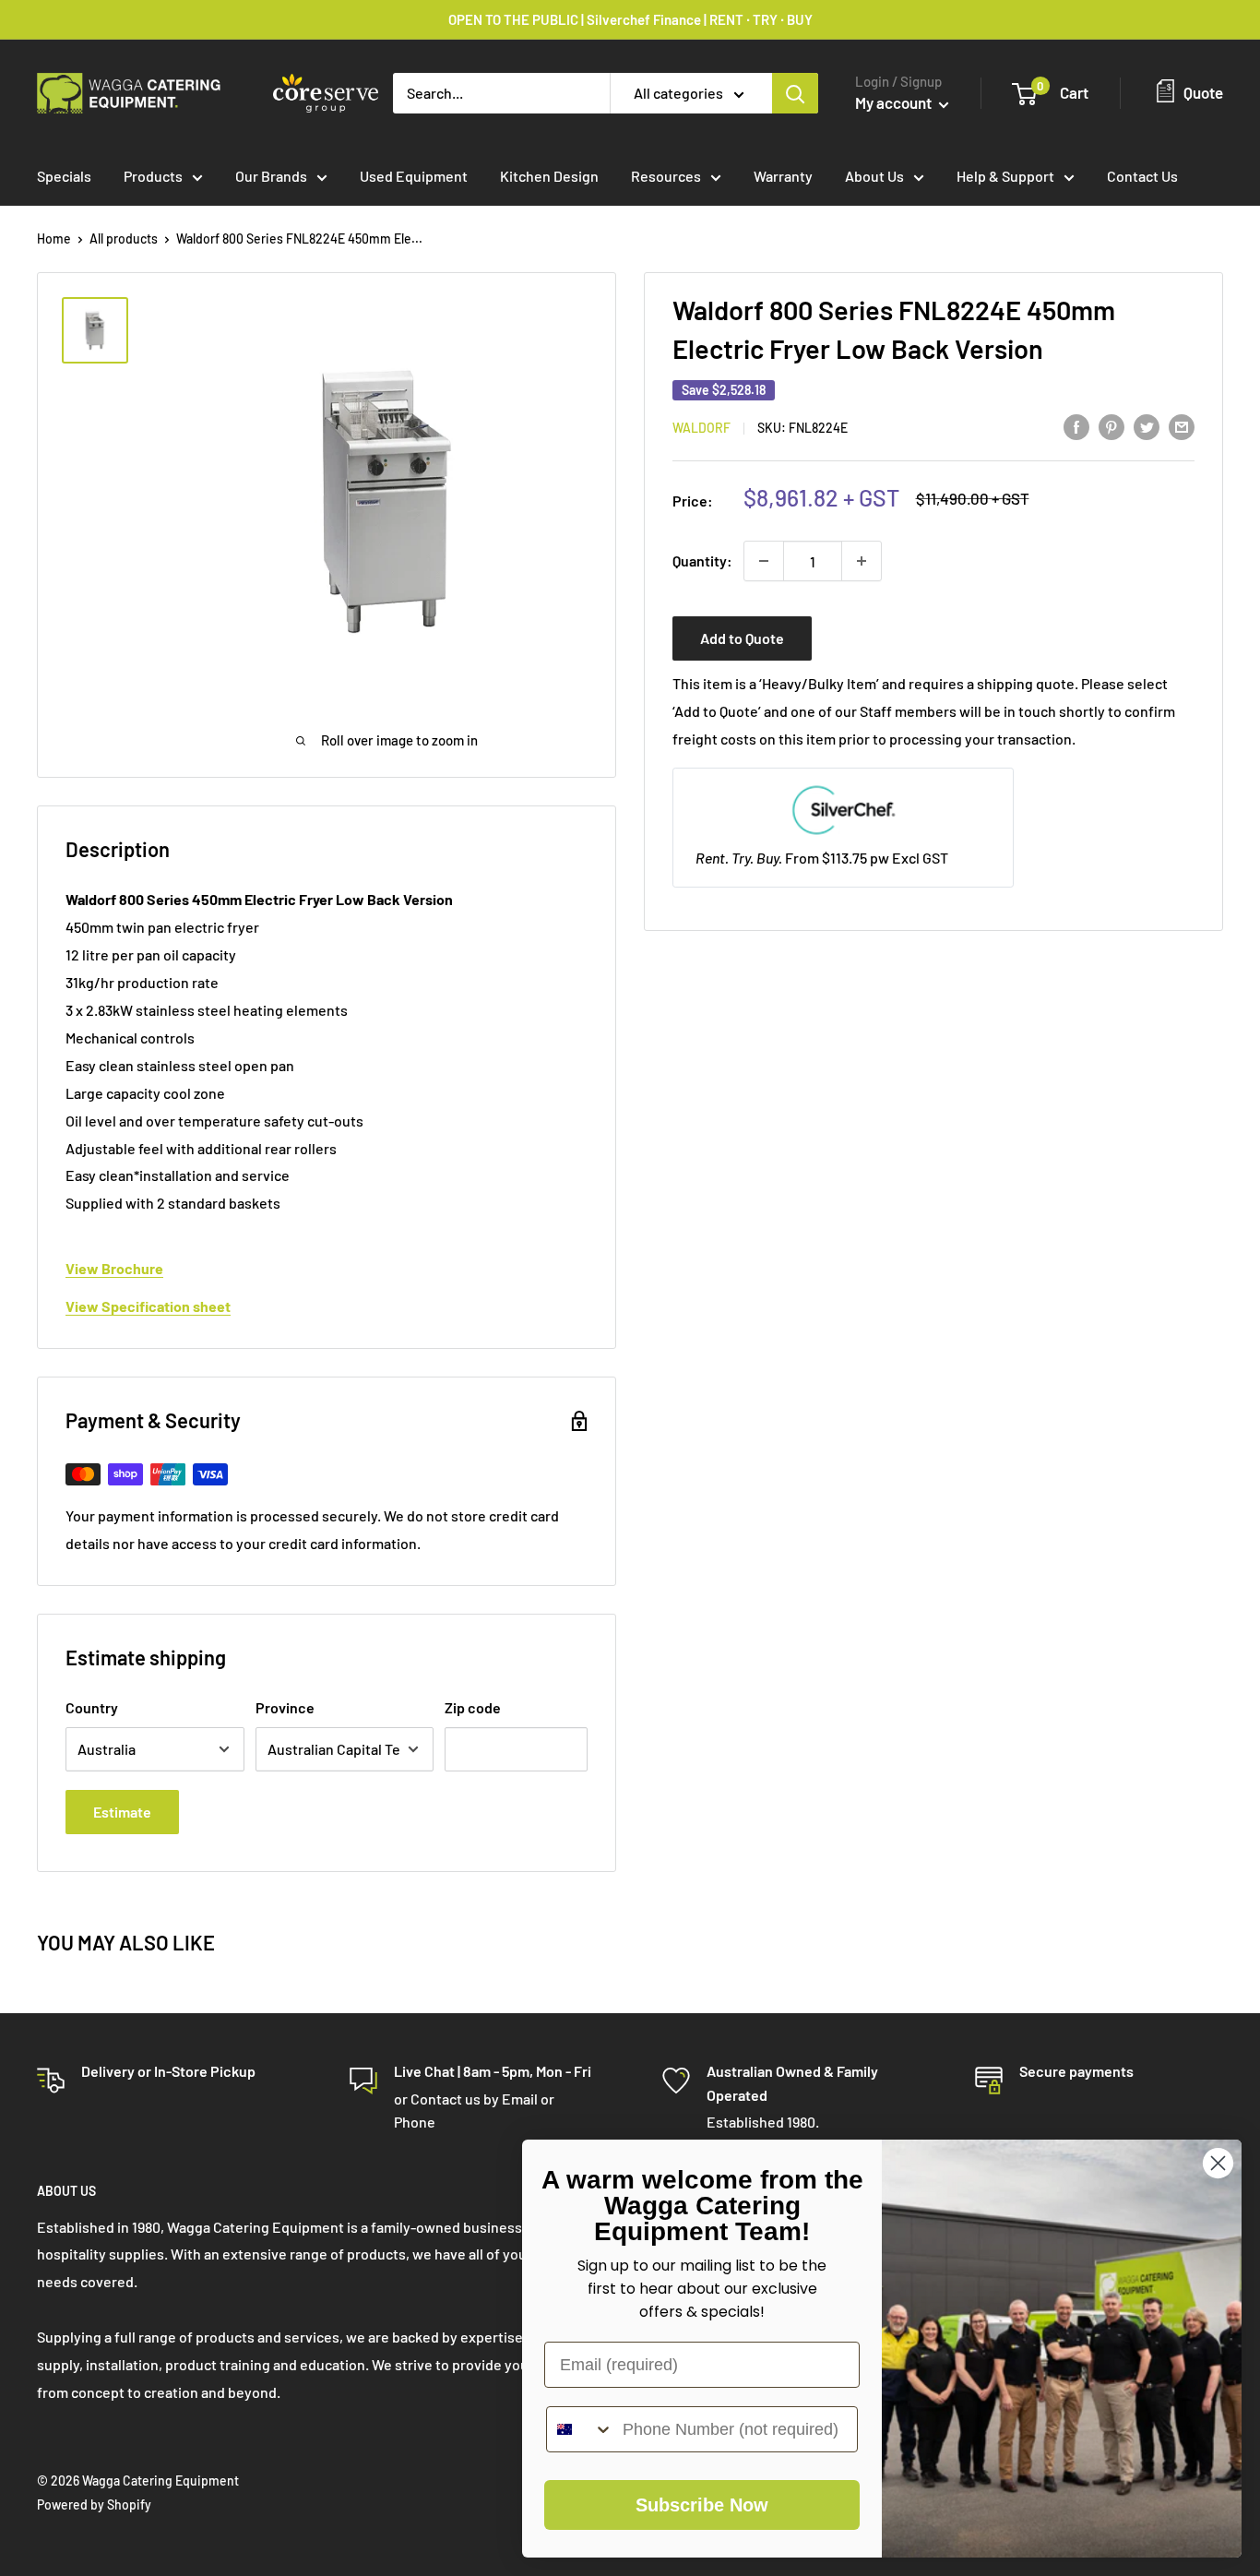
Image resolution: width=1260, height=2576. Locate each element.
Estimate (122, 1812)
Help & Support (1005, 176)
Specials (64, 176)
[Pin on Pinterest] (1111, 426)
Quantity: (702, 561)
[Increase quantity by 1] (862, 561)
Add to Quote (742, 638)
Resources (666, 176)
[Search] (795, 93)
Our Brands (271, 176)
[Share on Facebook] (1076, 426)
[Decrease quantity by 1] (764, 561)
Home (54, 239)
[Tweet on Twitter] (1147, 426)
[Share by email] (1182, 426)
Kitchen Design (549, 176)
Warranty (783, 176)
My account (895, 102)
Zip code (473, 1707)
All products (124, 239)
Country (92, 1707)
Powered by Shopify (94, 2504)
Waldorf (701, 428)
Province (285, 1707)
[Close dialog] (1218, 2163)
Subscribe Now (702, 2505)
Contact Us (1142, 176)
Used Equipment (414, 176)
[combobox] (580, 2429)
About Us (874, 176)
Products (153, 176)
